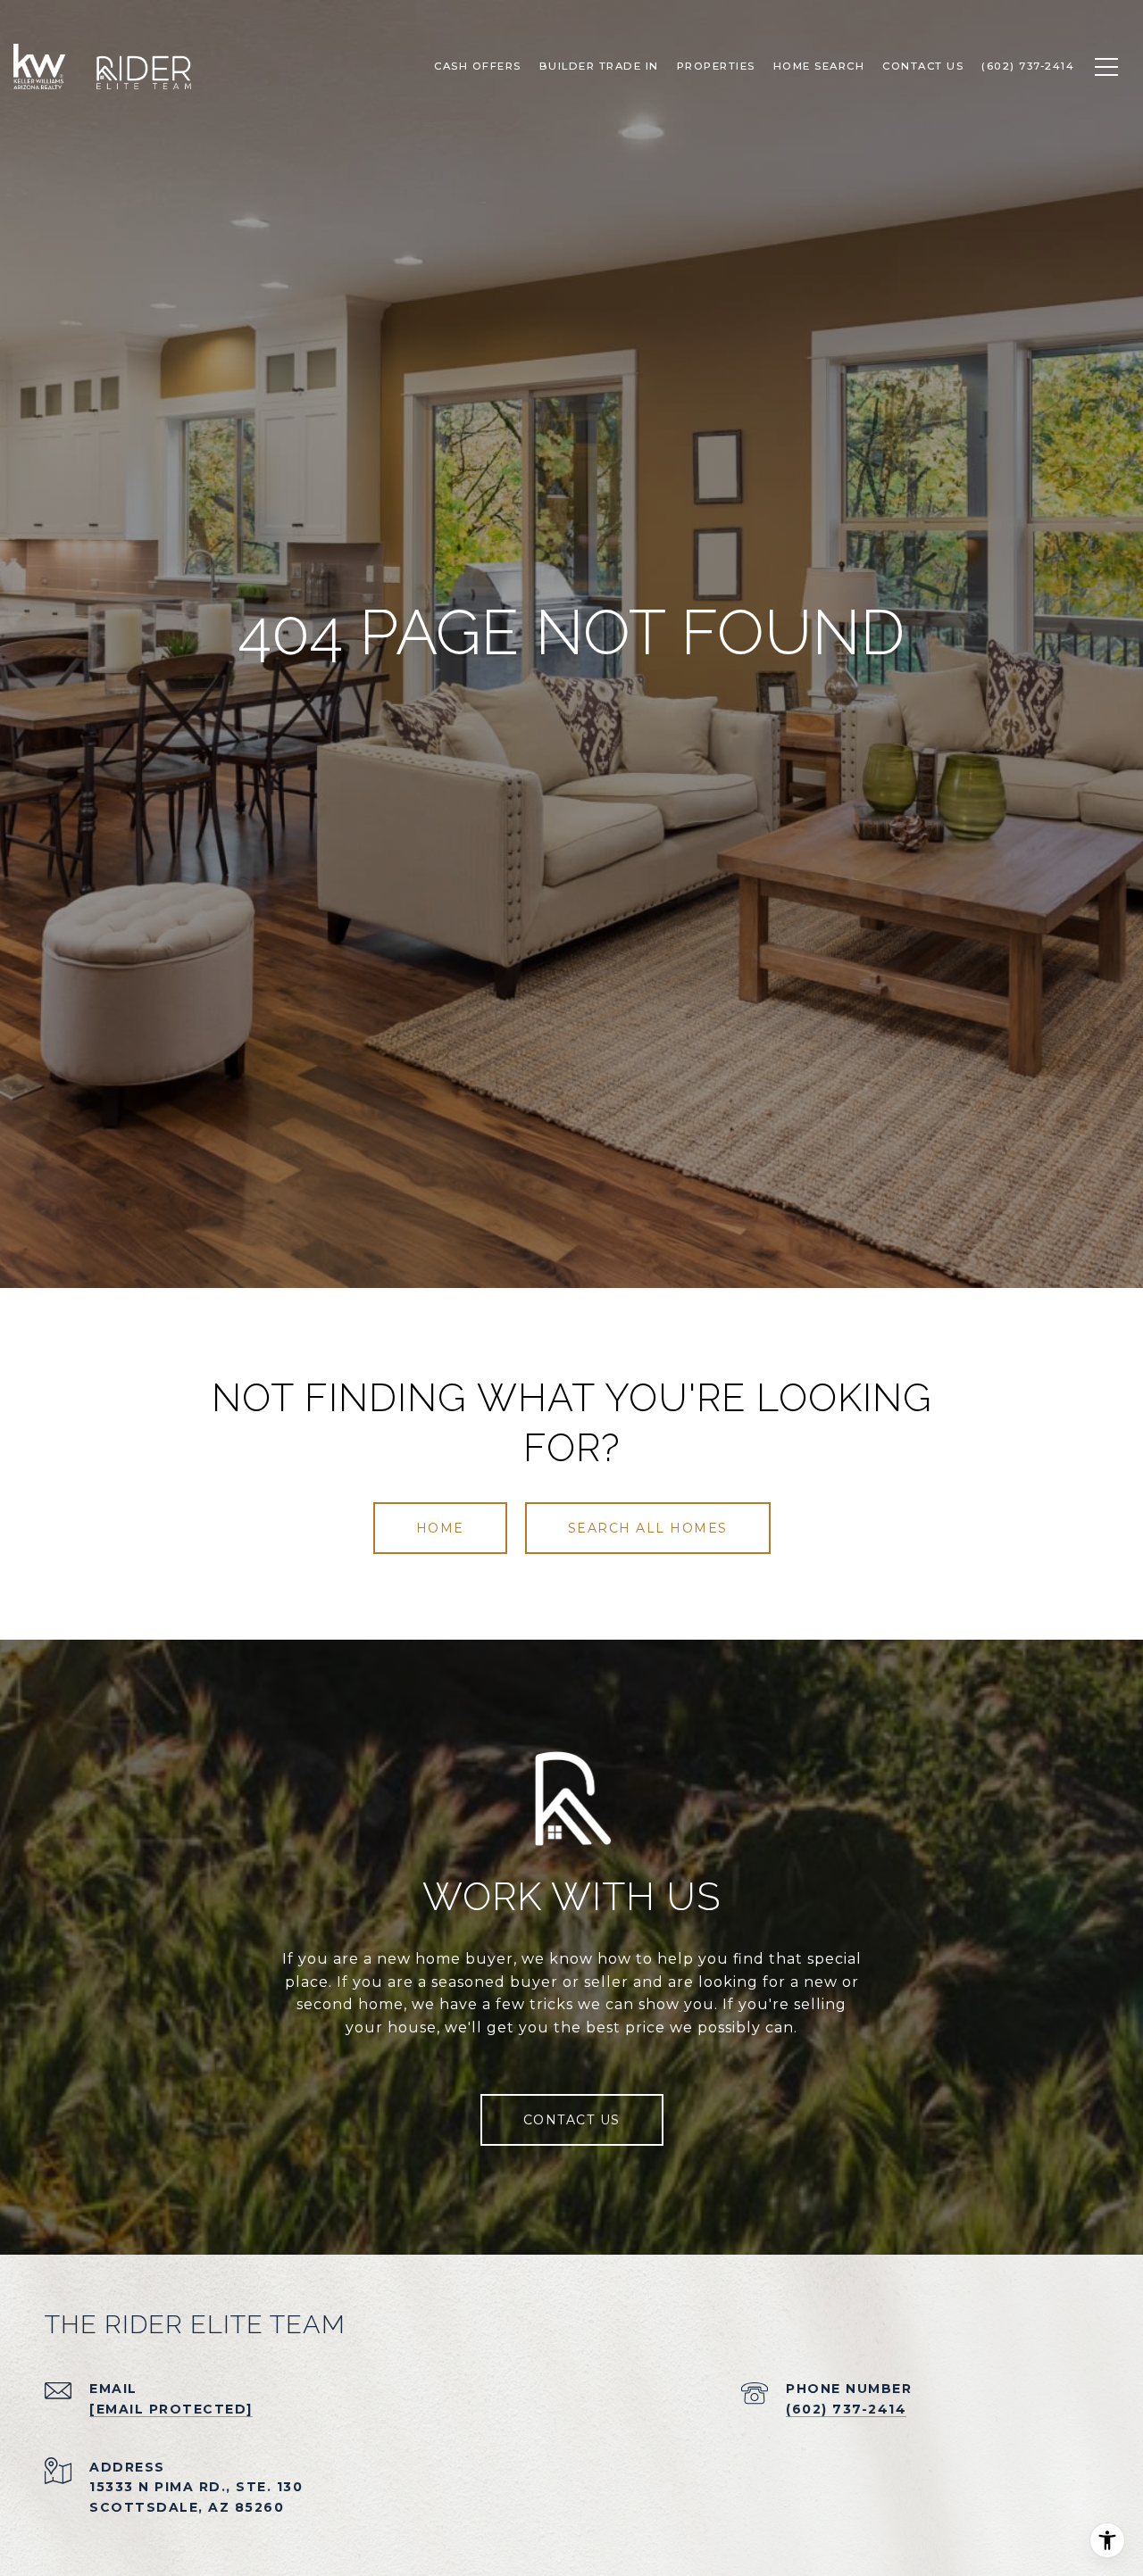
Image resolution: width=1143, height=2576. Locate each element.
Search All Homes (648, 1528)
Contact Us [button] (572, 2120)
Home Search (819, 66)
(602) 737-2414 (846, 2409)
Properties (716, 66)
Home (440, 1528)
